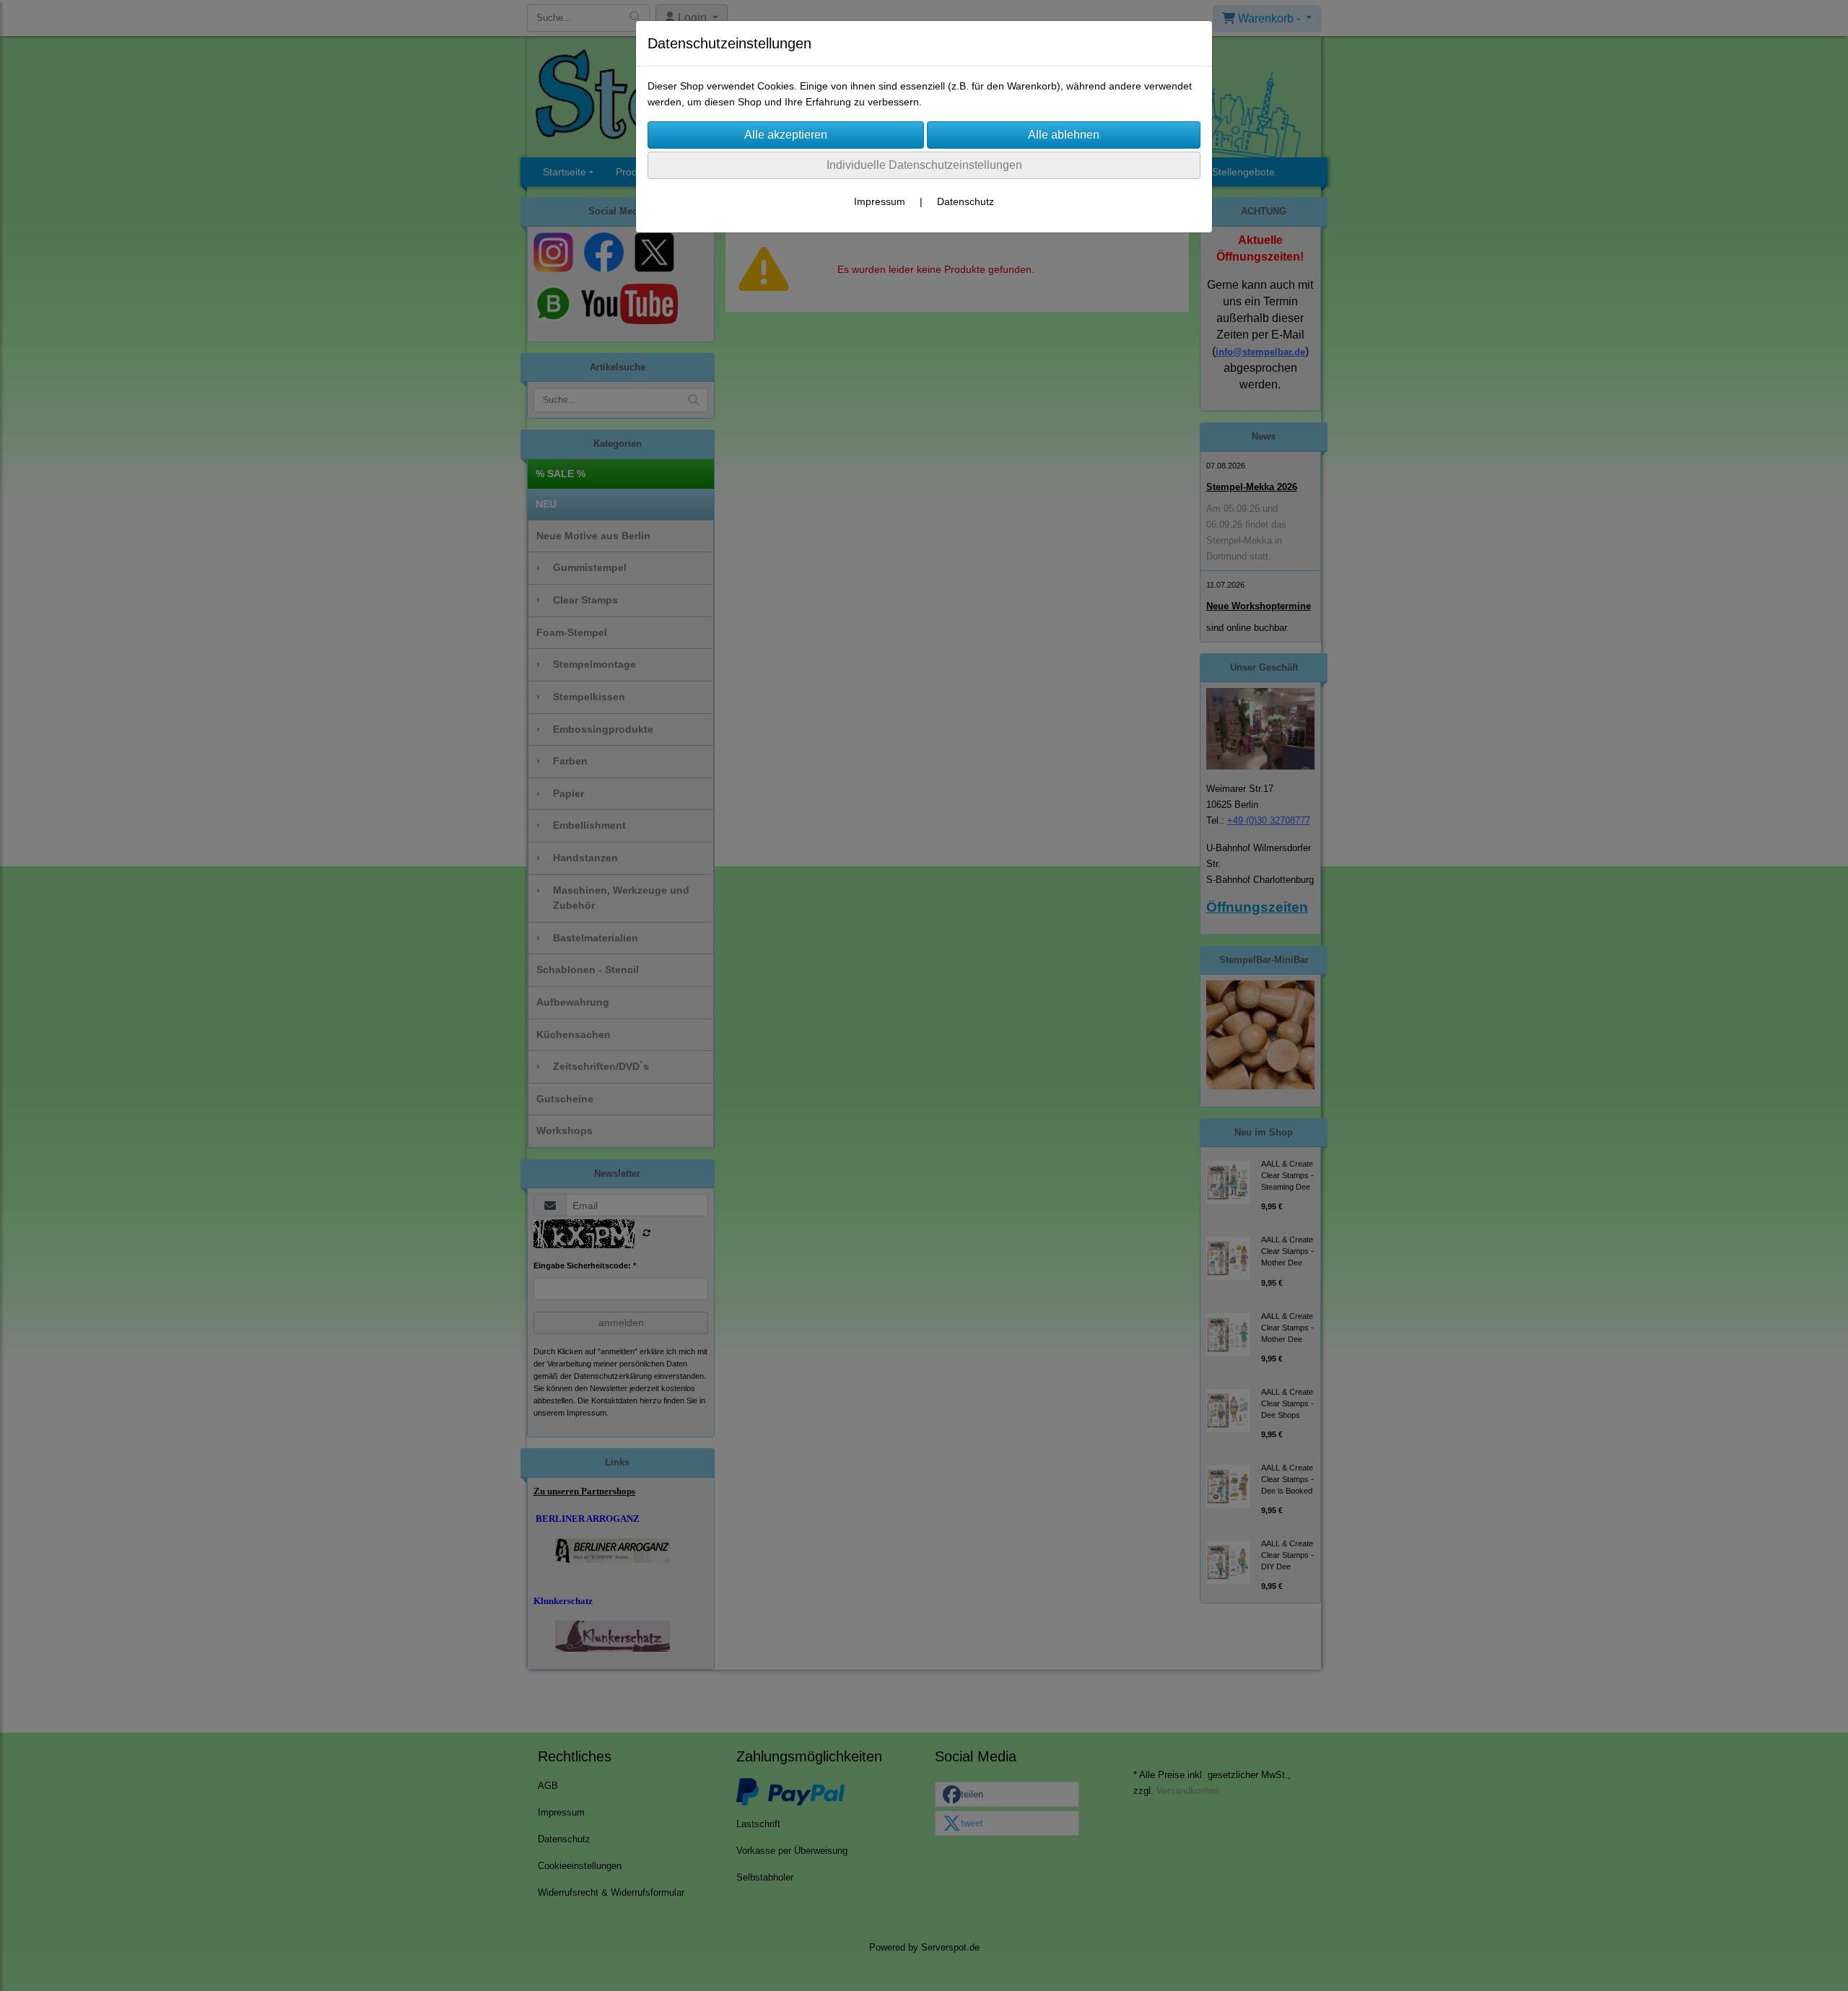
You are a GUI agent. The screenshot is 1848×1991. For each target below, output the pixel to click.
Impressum (880, 201)
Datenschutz (966, 201)
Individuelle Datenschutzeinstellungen (924, 165)
